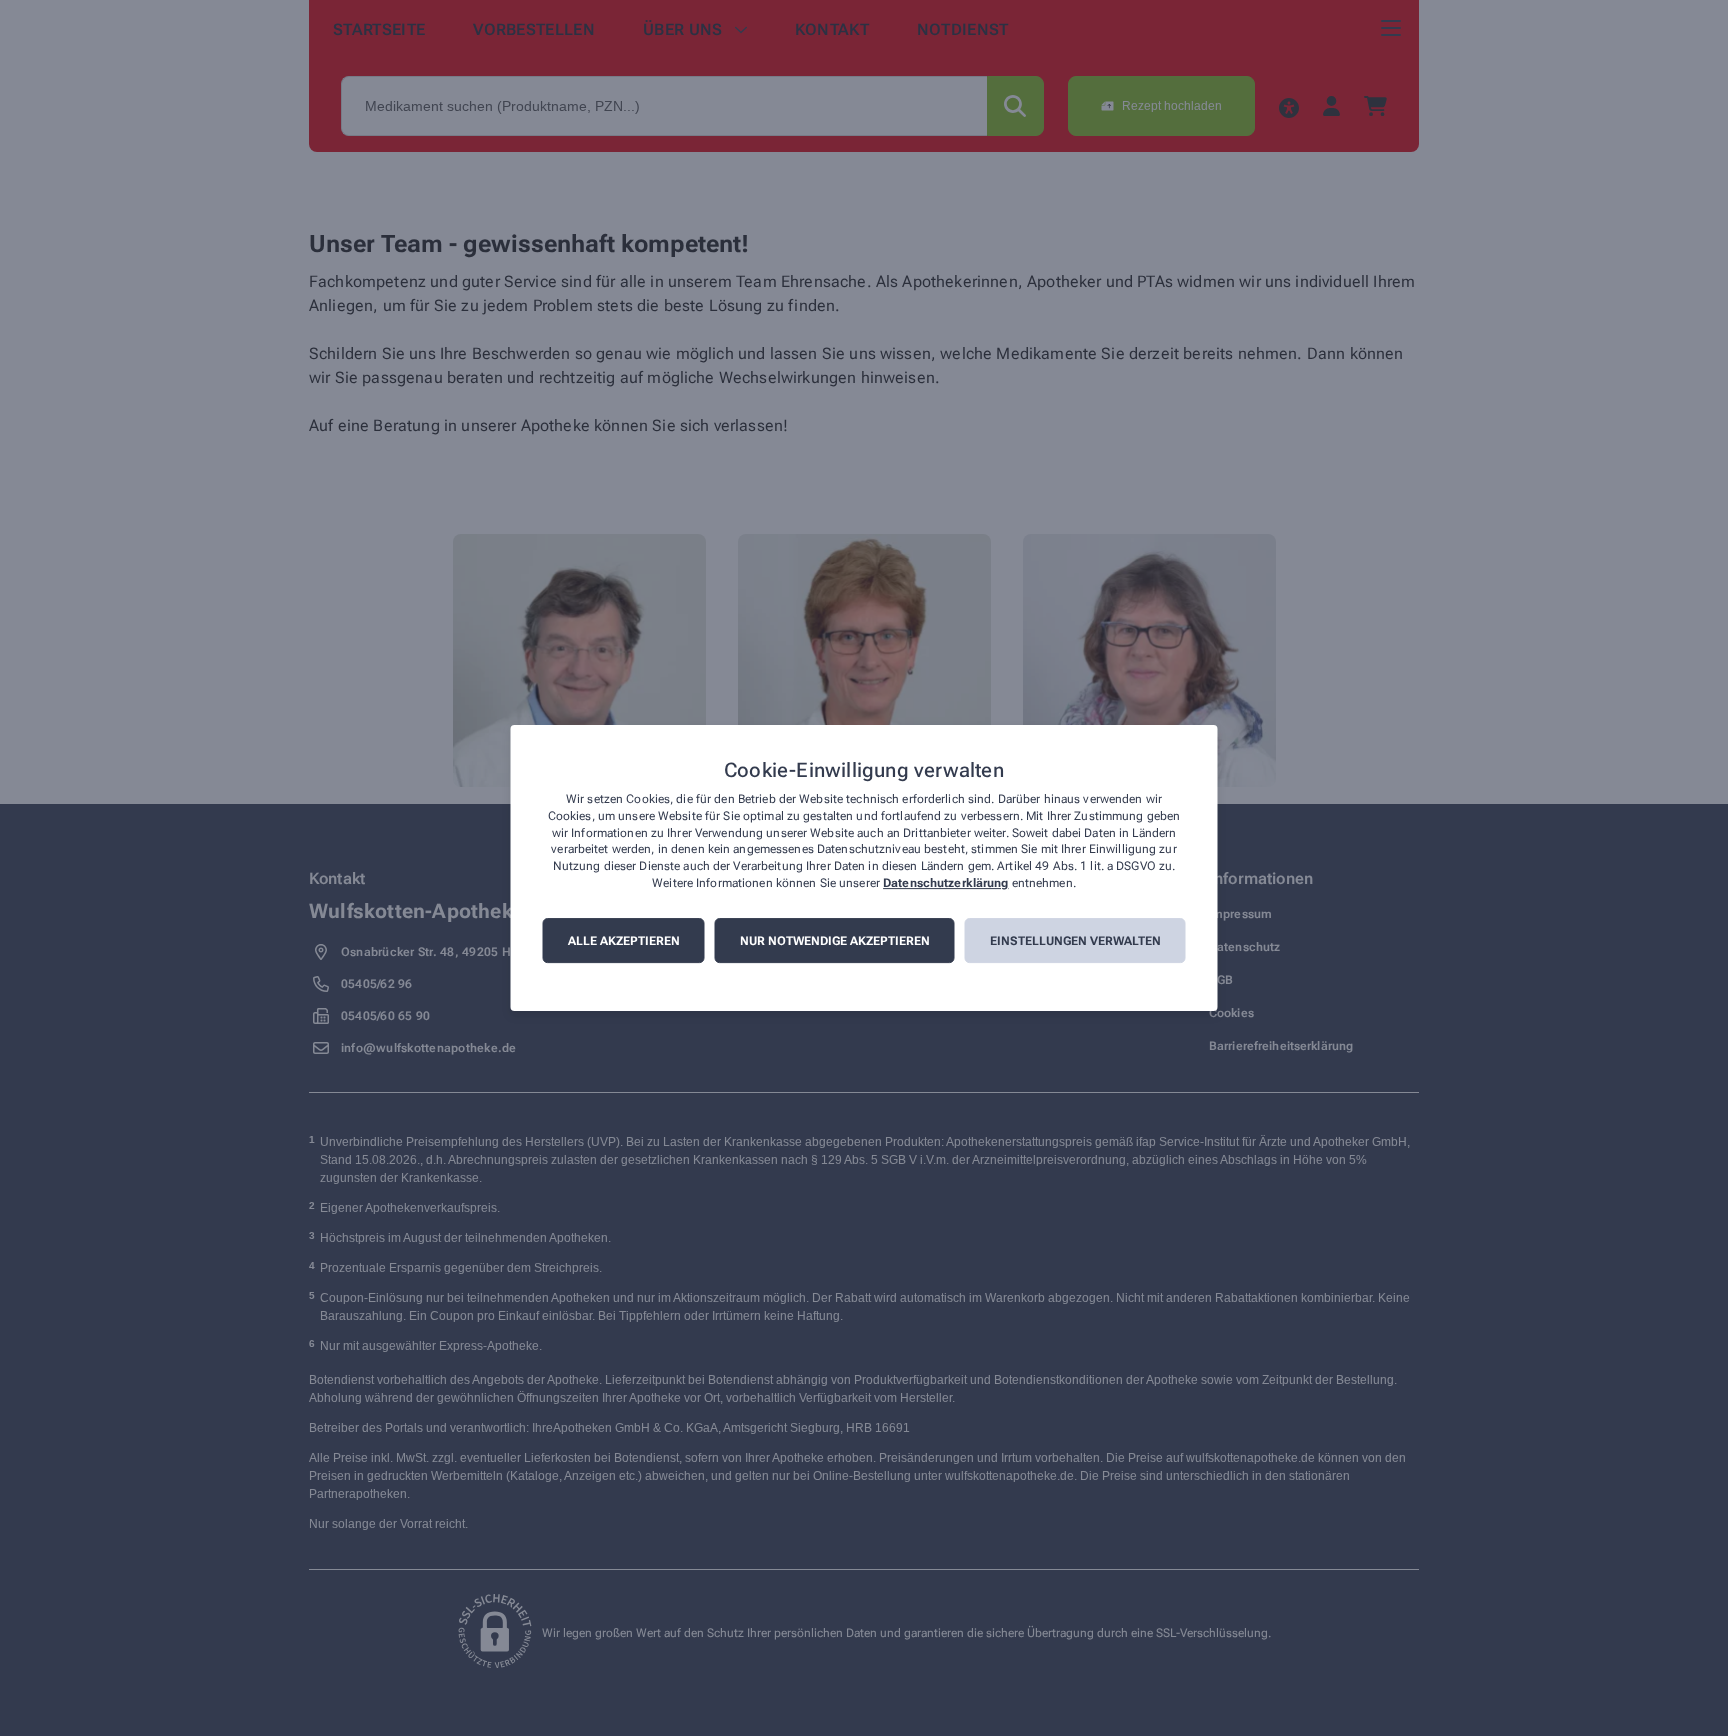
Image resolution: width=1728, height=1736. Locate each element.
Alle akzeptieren (624, 941)
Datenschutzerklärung (945, 883)
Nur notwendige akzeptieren (835, 941)
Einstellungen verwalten (1075, 941)
